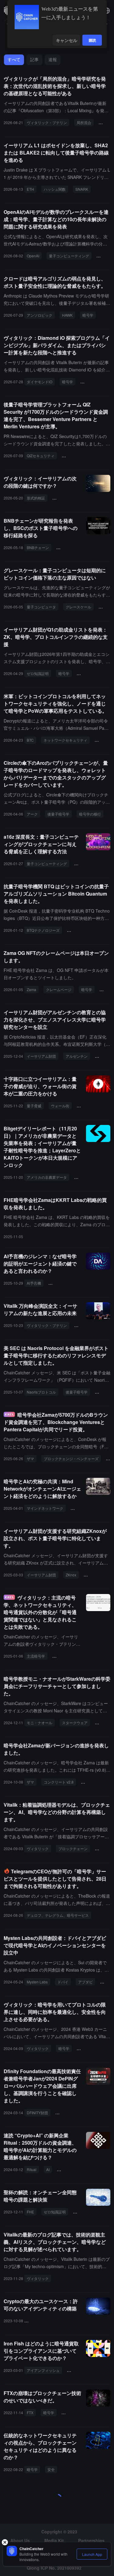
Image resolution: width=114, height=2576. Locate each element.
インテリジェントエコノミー (74, 1283)
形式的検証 (36, 498)
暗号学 (104, 256)
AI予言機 (34, 1283)
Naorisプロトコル (41, 1392)
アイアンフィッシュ (43, 2370)
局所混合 (84, 122)
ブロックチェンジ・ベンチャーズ (71, 1459)
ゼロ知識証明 (38, 673)
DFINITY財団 (37, 2113)
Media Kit (54, 2540)
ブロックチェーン (73, 1848)
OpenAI (33, 256)
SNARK (82, 189)
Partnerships (91, 2540)
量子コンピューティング (69, 256)
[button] (107, 11)
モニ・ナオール (40, 1723)
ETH (30, 189)
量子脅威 (34, 1106)
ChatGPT (67, 2169)
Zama (31, 989)
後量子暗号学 (70, 547)
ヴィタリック (38, 1848)
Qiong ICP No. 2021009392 (54, 2568)
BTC (30, 740)
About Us (20, 2540)
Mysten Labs (37, 1982)
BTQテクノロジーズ (43, 930)
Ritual (32, 2169)
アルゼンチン (77, 1056)
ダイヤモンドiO (40, 382)
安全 (51, 2469)
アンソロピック (40, 315)
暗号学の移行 (90, 814)
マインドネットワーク (45, 1508)
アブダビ (85, 1982)
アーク (32, 814)
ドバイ (63, 1982)
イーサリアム (94, 382)
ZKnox (71, 1575)
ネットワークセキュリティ (65, 740)
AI (48, 2169)
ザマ (30, 1459)
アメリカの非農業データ (47, 1177)
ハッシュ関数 (55, 189)
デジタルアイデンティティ (49, 2321)
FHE (30, 2212)
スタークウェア (75, 1723)
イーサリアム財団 (94, 673)
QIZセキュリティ (41, 456)
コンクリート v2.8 (59, 1782)
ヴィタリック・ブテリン (47, 122)
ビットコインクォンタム (89, 930)
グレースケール (78, 607)
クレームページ (59, 989)
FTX (30, 2412)
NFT (105, 989)
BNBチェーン (38, 547)
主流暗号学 (36, 1656)
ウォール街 (60, 1106)
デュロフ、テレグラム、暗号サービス (58, 1915)
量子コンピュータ (41, 607)
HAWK (67, 315)
